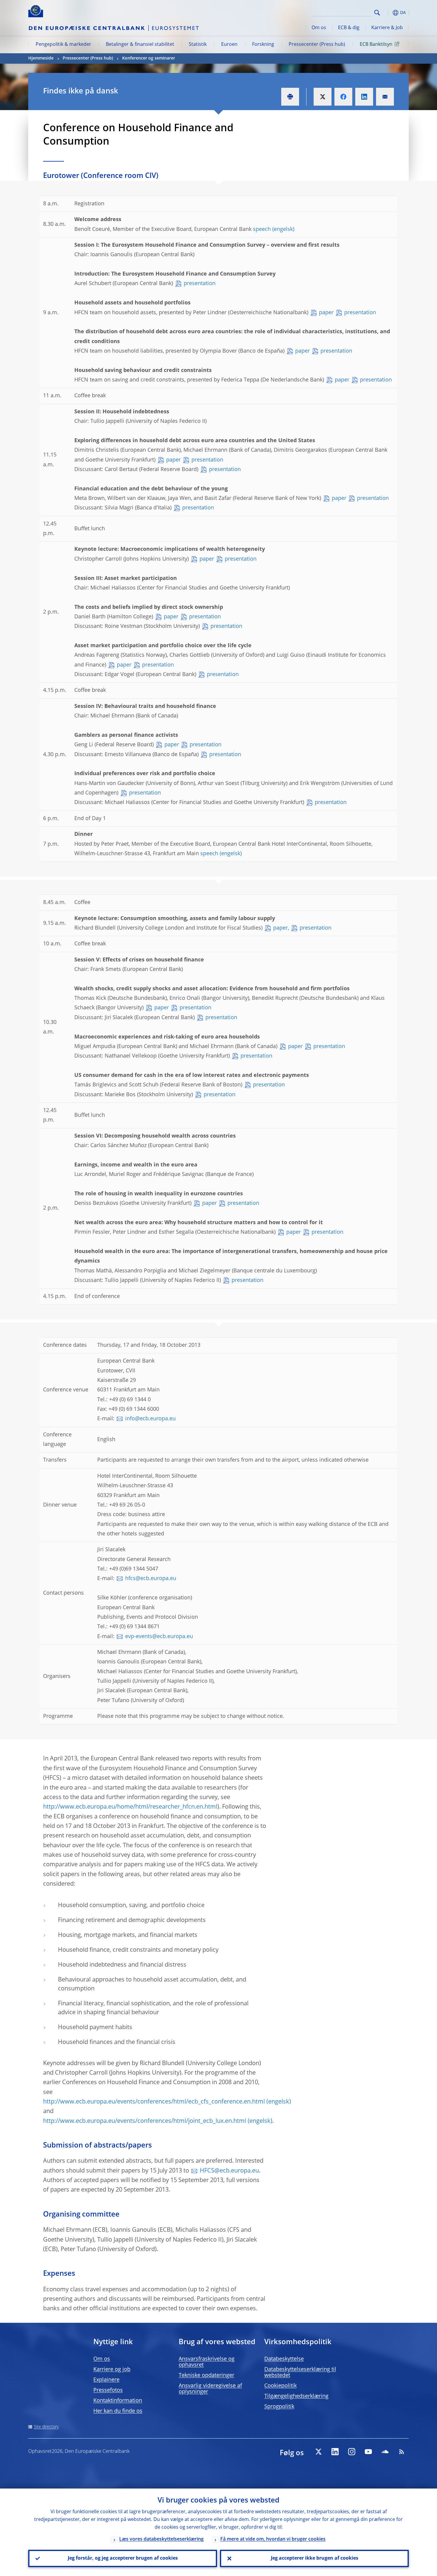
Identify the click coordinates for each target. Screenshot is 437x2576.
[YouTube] (368, 2452)
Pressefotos (108, 2390)
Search (377, 13)
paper (326, 313)
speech (262, 229)
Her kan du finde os (118, 2411)
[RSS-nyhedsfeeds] (402, 2452)
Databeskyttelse (284, 2359)
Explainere (106, 2380)
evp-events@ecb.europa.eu (159, 1637)
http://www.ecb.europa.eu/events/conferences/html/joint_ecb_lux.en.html (145, 2121)
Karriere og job (112, 2369)
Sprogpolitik (279, 2407)
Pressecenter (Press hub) (317, 45)
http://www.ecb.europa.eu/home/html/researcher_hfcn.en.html (130, 1807)
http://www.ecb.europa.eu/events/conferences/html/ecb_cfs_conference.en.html (154, 2102)
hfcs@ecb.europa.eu (151, 1579)
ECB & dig (349, 28)
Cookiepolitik (280, 2386)
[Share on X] (323, 97)
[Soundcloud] (385, 2452)
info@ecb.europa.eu (150, 1419)
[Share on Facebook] (343, 97)
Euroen (229, 45)
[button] (388, 13)
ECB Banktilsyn (376, 45)
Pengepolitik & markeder (63, 45)
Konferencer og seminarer (149, 58)
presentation (200, 284)
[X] (318, 2452)
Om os (319, 28)
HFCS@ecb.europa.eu (229, 2171)
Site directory (46, 2427)
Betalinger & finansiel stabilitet (140, 45)
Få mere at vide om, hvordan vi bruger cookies (273, 2539)
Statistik (198, 45)
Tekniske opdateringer (206, 2375)
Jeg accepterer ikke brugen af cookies (315, 2558)
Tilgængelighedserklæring (296, 2396)
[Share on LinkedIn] (364, 97)
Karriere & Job (387, 28)
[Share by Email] (385, 97)
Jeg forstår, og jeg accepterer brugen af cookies (123, 2558)
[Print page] (290, 97)
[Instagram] (352, 2452)
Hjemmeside (41, 58)
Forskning (263, 45)
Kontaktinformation (118, 2401)
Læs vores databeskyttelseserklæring (161, 2539)
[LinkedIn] (335, 2452)
